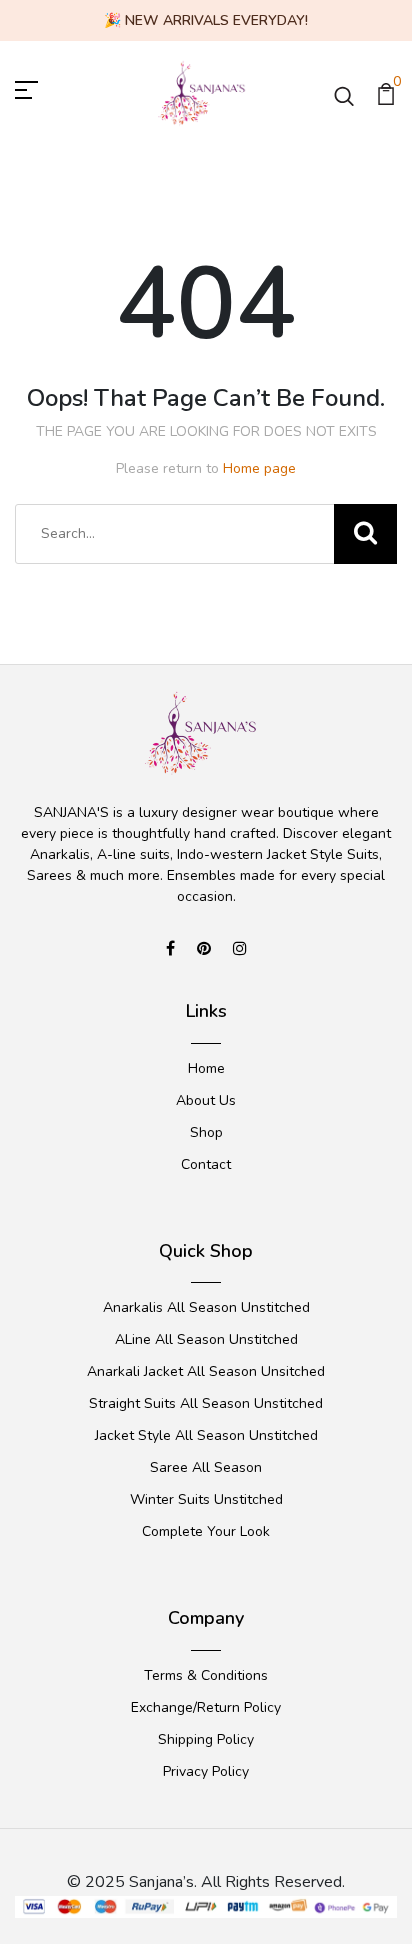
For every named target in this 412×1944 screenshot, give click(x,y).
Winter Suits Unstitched (206, 1499)
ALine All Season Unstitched (206, 1339)
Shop (206, 1132)
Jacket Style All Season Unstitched (206, 1435)
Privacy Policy (206, 1771)
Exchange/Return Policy (206, 1707)
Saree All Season (206, 1467)
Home (206, 1068)
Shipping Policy (206, 1739)
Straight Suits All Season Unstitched (206, 1403)
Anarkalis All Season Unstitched (206, 1307)
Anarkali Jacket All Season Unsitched (206, 1371)
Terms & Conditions (206, 1675)
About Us (206, 1100)
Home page (259, 468)
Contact (206, 1164)
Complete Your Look (206, 1531)
